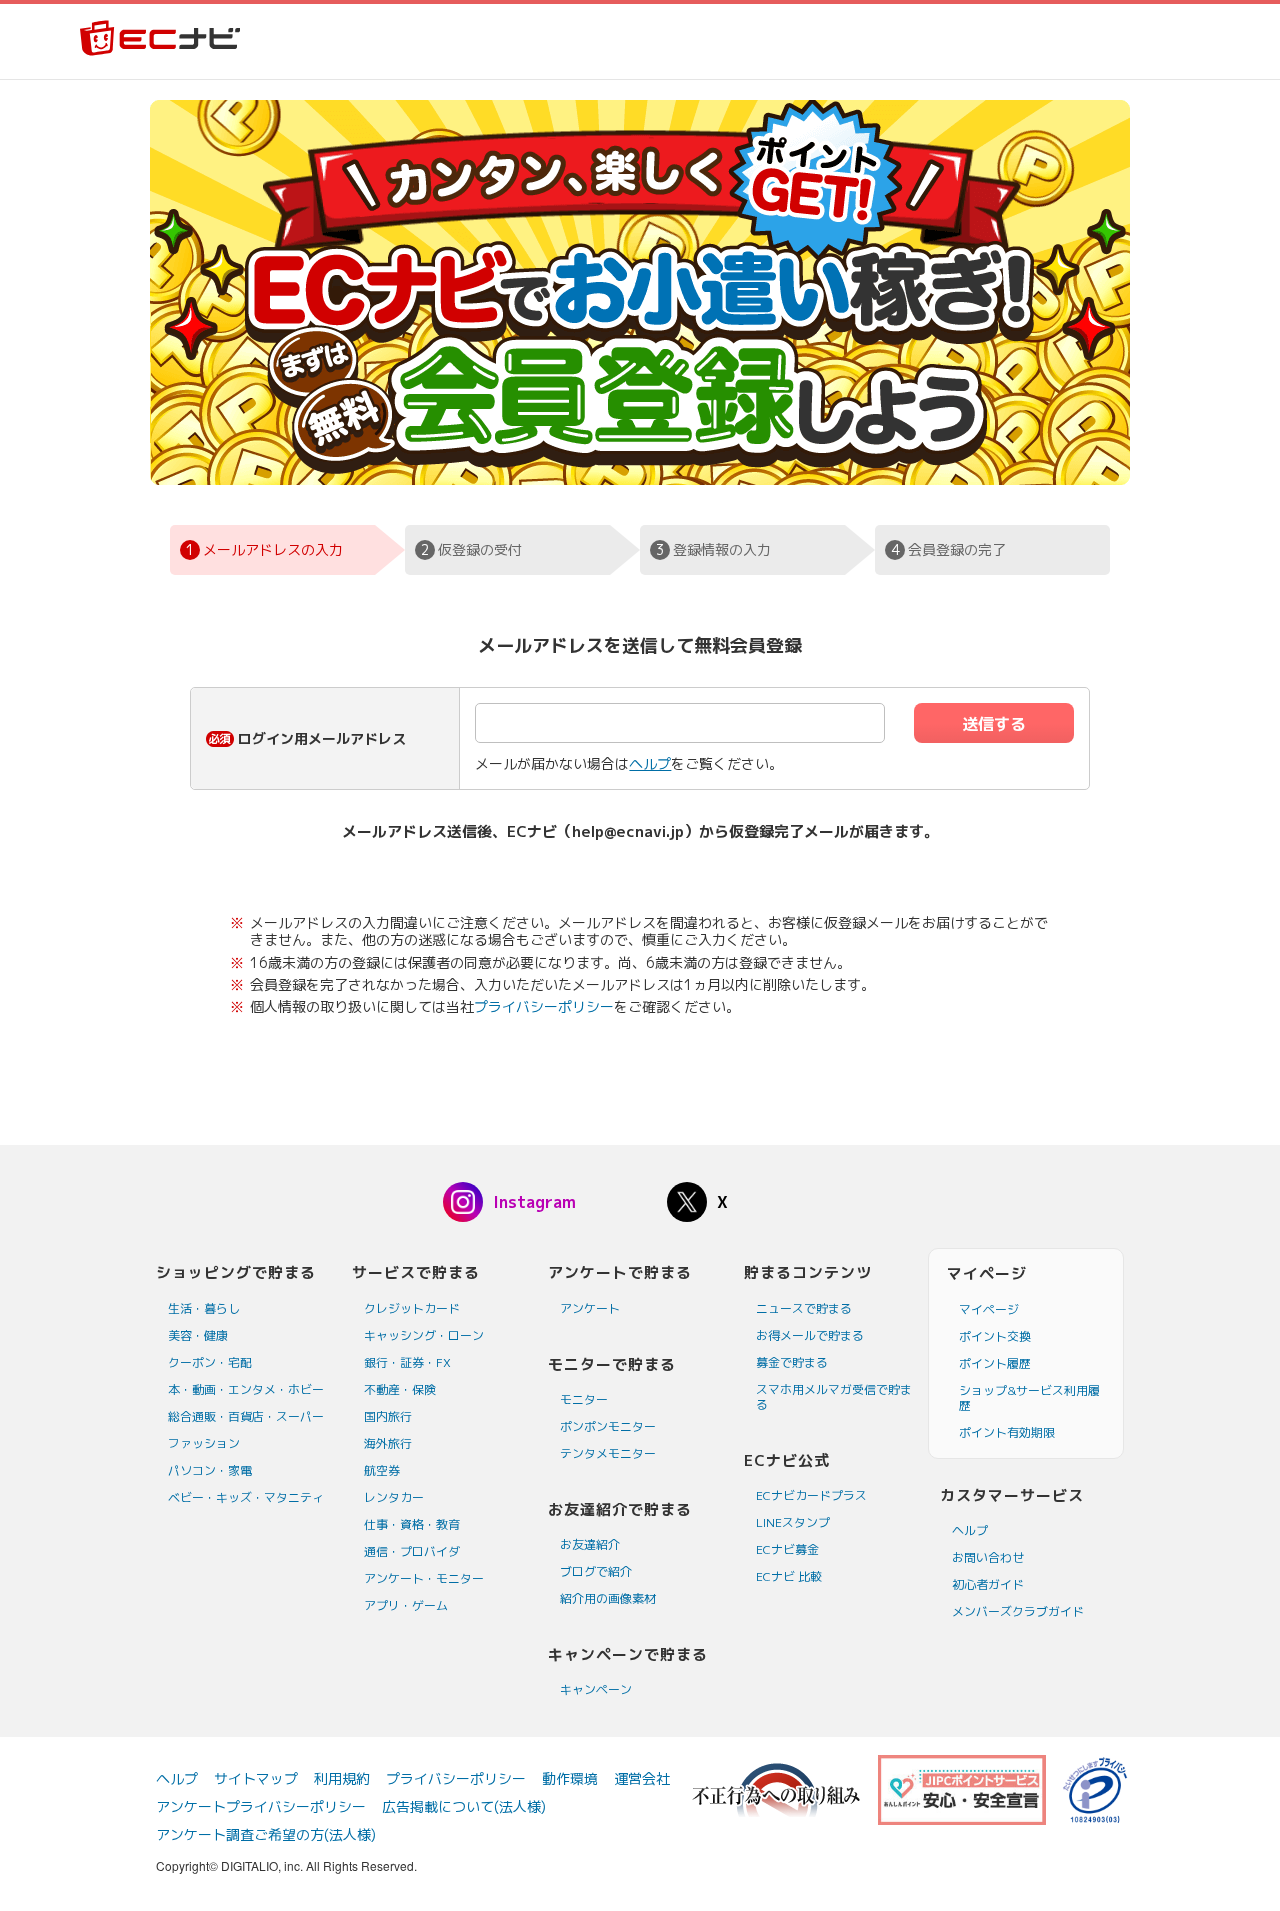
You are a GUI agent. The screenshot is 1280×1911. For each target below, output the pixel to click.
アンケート (590, 1308)
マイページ (989, 1309)
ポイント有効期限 (1007, 1432)
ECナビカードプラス (811, 1495)
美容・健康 (198, 1335)
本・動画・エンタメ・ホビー (246, 1389)
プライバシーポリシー (544, 1006)
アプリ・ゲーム (406, 1605)
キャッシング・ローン (424, 1335)
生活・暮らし (204, 1308)
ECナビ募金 (787, 1549)
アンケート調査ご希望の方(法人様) (266, 1834)
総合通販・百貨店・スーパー (246, 1416)
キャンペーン (596, 1689)
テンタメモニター (608, 1453)
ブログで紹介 (596, 1571)
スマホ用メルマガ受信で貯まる (834, 1397)
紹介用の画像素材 (608, 1598)
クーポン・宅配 (210, 1362)
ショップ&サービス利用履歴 (1029, 1398)
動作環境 (570, 1778)
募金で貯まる (792, 1362)
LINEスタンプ (793, 1522)
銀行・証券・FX (407, 1362)
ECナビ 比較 (789, 1576)
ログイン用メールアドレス (322, 738)
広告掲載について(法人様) (464, 1806)
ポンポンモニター (608, 1426)
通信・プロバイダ (412, 1551)
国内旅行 (388, 1416)
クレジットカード (412, 1308)
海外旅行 (388, 1443)
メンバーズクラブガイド (1018, 1611)
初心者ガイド (988, 1584)
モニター (584, 1399)
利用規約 (342, 1778)
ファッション (204, 1443)
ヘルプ (650, 763)
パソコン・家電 (210, 1470)
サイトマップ (256, 1778)
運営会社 (642, 1778)
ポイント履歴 (995, 1363)
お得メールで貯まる (810, 1335)
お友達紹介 (590, 1544)
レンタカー (394, 1497)
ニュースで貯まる (804, 1308)
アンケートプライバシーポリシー (261, 1806)
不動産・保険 (400, 1389)
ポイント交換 (995, 1336)
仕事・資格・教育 (412, 1524)
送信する (994, 724)
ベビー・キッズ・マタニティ (246, 1497)
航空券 (382, 1470)
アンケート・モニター (424, 1578)
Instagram (534, 1202)
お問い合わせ (988, 1557)
